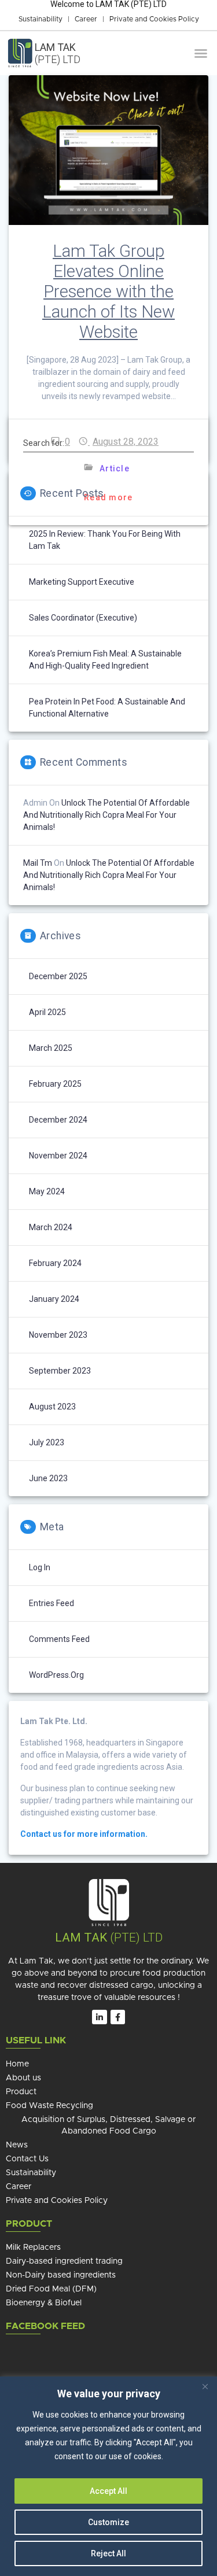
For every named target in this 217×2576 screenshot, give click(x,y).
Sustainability (41, 19)
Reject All (108, 2553)
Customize (108, 2522)
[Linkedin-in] (99, 2017)
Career (86, 19)
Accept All (108, 2491)
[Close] (205, 2386)
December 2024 (58, 1120)
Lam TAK (81, 1937)
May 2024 (47, 1191)
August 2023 (52, 1407)
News (17, 2145)
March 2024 (51, 1227)
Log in (40, 1567)
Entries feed (52, 1603)
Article (115, 468)
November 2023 (58, 1335)
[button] (201, 53)
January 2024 (54, 1299)
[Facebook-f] (118, 2017)
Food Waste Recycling (49, 2106)
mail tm (38, 863)
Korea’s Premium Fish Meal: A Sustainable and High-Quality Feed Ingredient (105, 660)
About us (23, 2078)
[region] (108, 2476)
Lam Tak (58, 53)
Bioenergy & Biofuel (44, 2303)
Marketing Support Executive (82, 582)
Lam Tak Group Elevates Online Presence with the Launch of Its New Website (108, 291)
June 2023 (48, 1478)
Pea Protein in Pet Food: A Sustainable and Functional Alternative (107, 708)
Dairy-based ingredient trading (64, 2261)
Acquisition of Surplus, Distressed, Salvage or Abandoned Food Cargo (108, 2125)
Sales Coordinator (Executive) (83, 618)
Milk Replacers (33, 2247)
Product (21, 2092)
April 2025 (47, 1012)
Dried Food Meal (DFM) (51, 2289)
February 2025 (55, 1084)
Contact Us (27, 2159)
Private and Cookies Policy (154, 19)
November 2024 (58, 1156)
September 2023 (60, 1371)
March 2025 (51, 1048)
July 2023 (47, 1442)
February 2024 (55, 1263)
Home (17, 2064)
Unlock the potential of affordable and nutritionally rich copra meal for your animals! (106, 815)
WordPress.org (56, 1675)
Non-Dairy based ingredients (61, 2275)
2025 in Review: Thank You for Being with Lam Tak (105, 540)
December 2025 (58, 976)
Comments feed (59, 1639)
